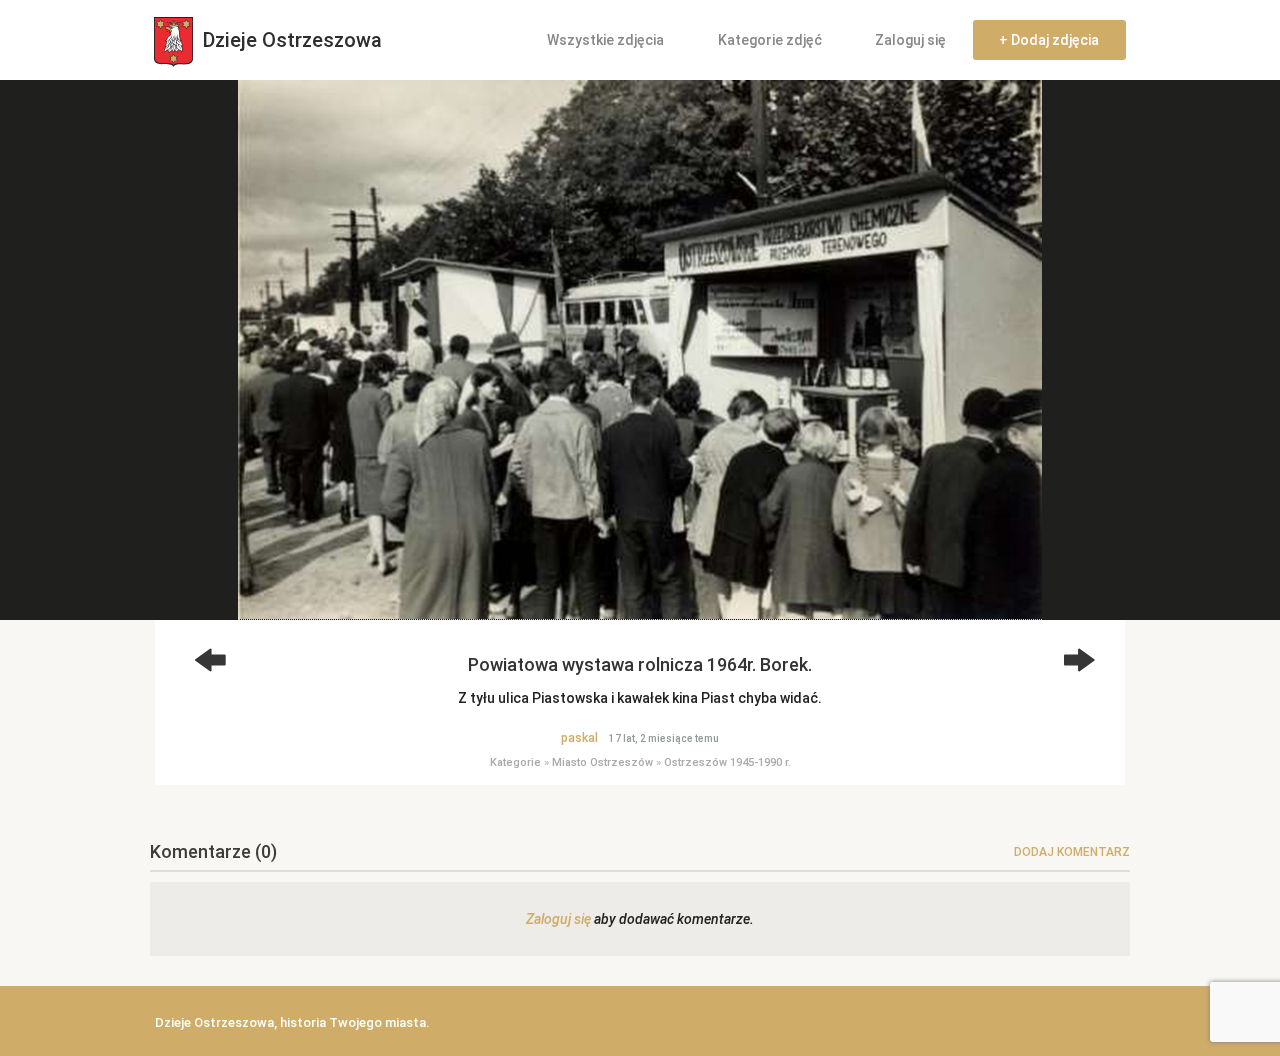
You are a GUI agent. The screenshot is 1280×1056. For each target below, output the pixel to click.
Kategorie (515, 762)
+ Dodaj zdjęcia (1049, 40)
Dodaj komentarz (1072, 852)
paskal (579, 738)
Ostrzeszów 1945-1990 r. (727, 762)
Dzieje (290, 40)
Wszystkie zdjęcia (605, 40)
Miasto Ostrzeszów (602, 762)
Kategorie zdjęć (770, 40)
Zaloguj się (910, 40)
